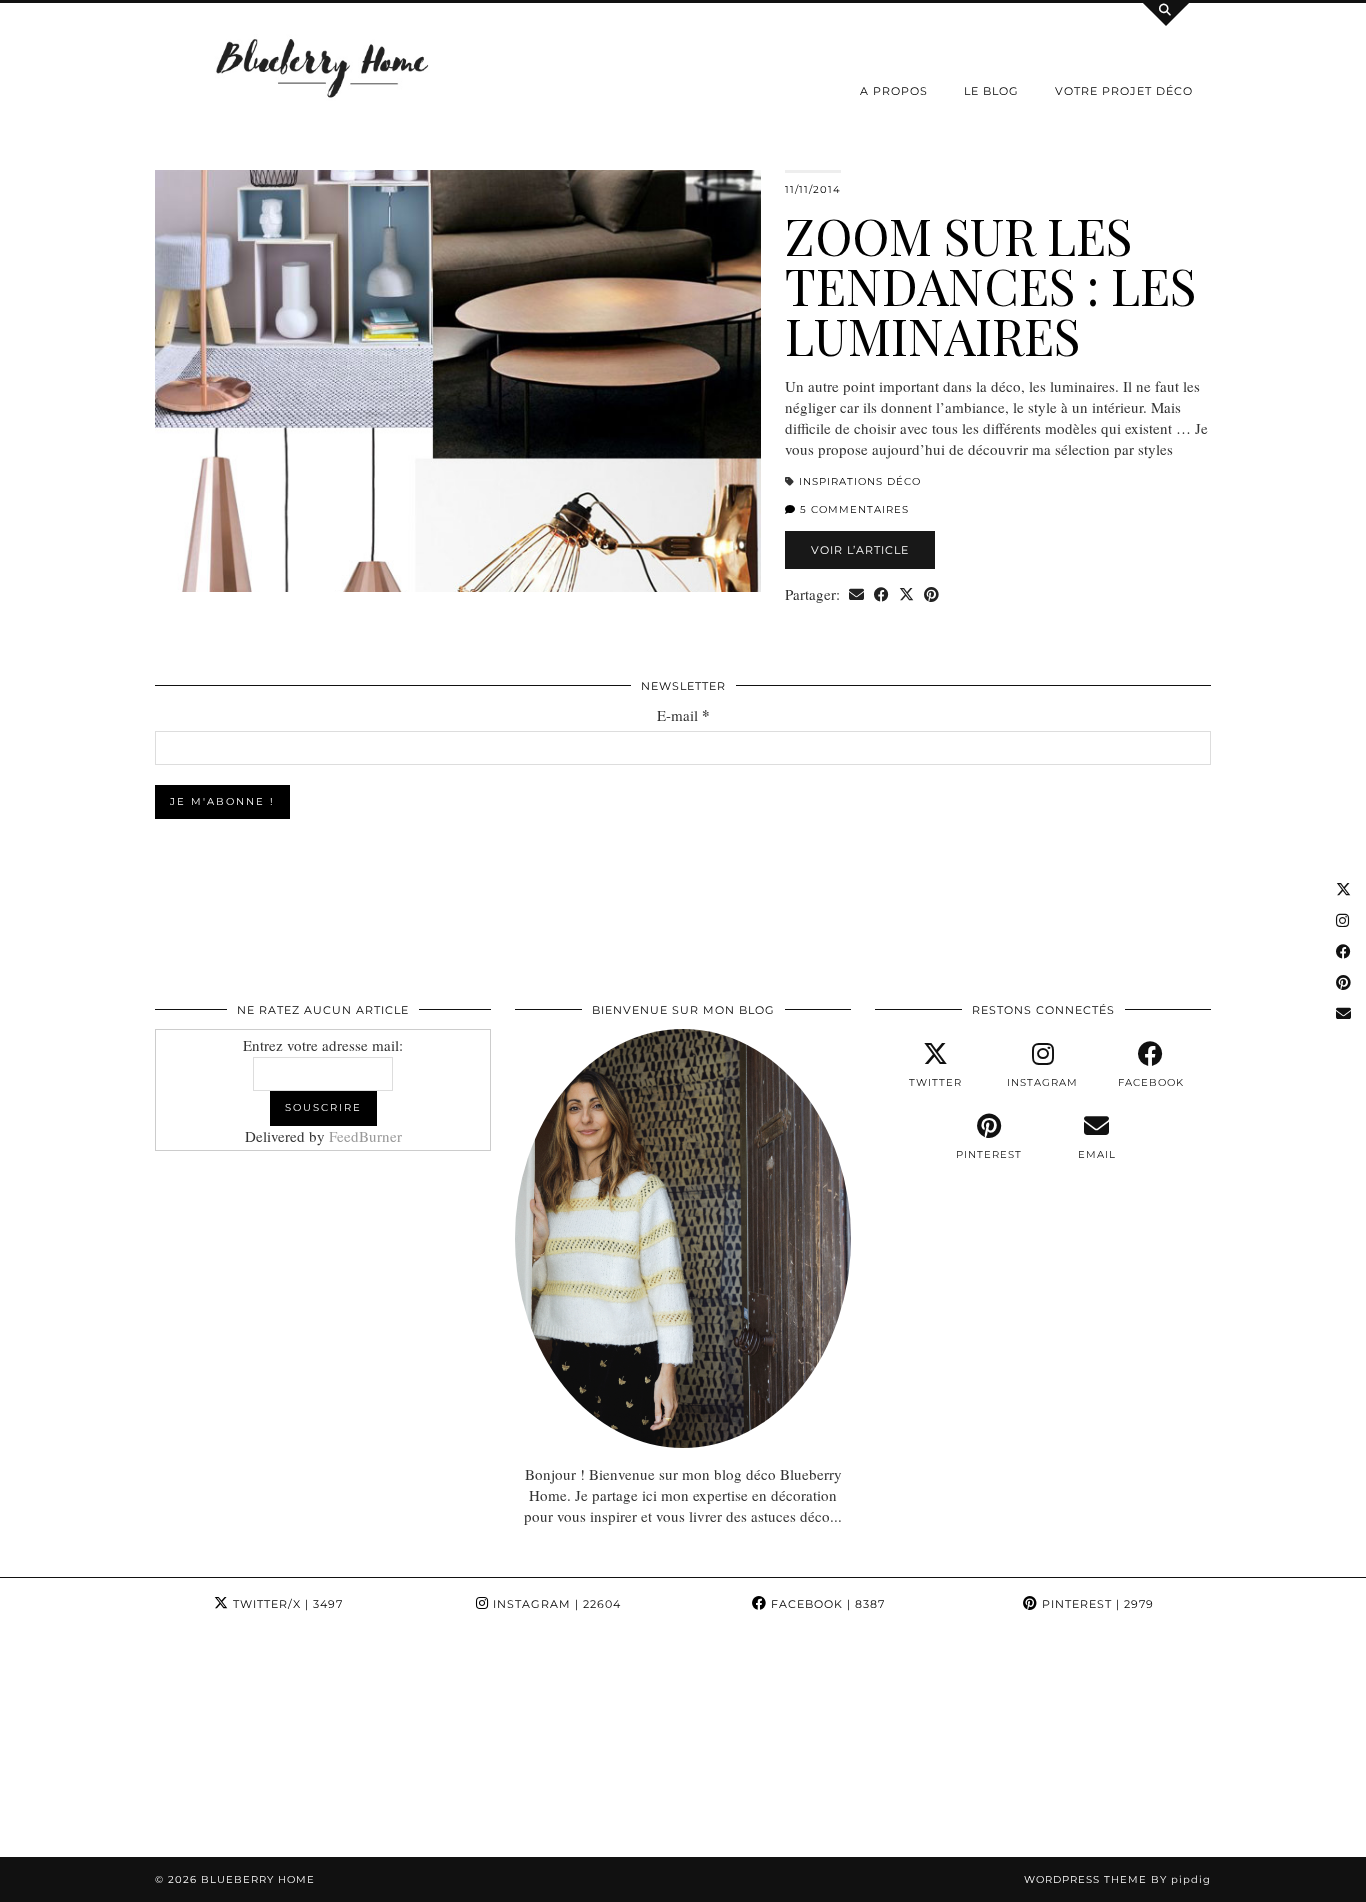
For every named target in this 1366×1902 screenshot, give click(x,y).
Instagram (555, 1604)
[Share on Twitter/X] (906, 594)
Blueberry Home (258, 1879)
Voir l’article (860, 550)
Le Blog (991, 91)
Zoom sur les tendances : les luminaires (990, 285)
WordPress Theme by (1117, 1879)
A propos (894, 91)
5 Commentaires (852, 509)
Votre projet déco (1124, 91)
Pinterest (1096, 1604)
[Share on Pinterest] (931, 594)
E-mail (683, 715)
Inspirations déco (860, 481)
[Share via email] (856, 594)
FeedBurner (365, 1136)
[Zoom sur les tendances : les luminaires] (458, 381)
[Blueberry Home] (323, 66)
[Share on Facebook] (881, 594)
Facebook (826, 1604)
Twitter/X (286, 1604)
